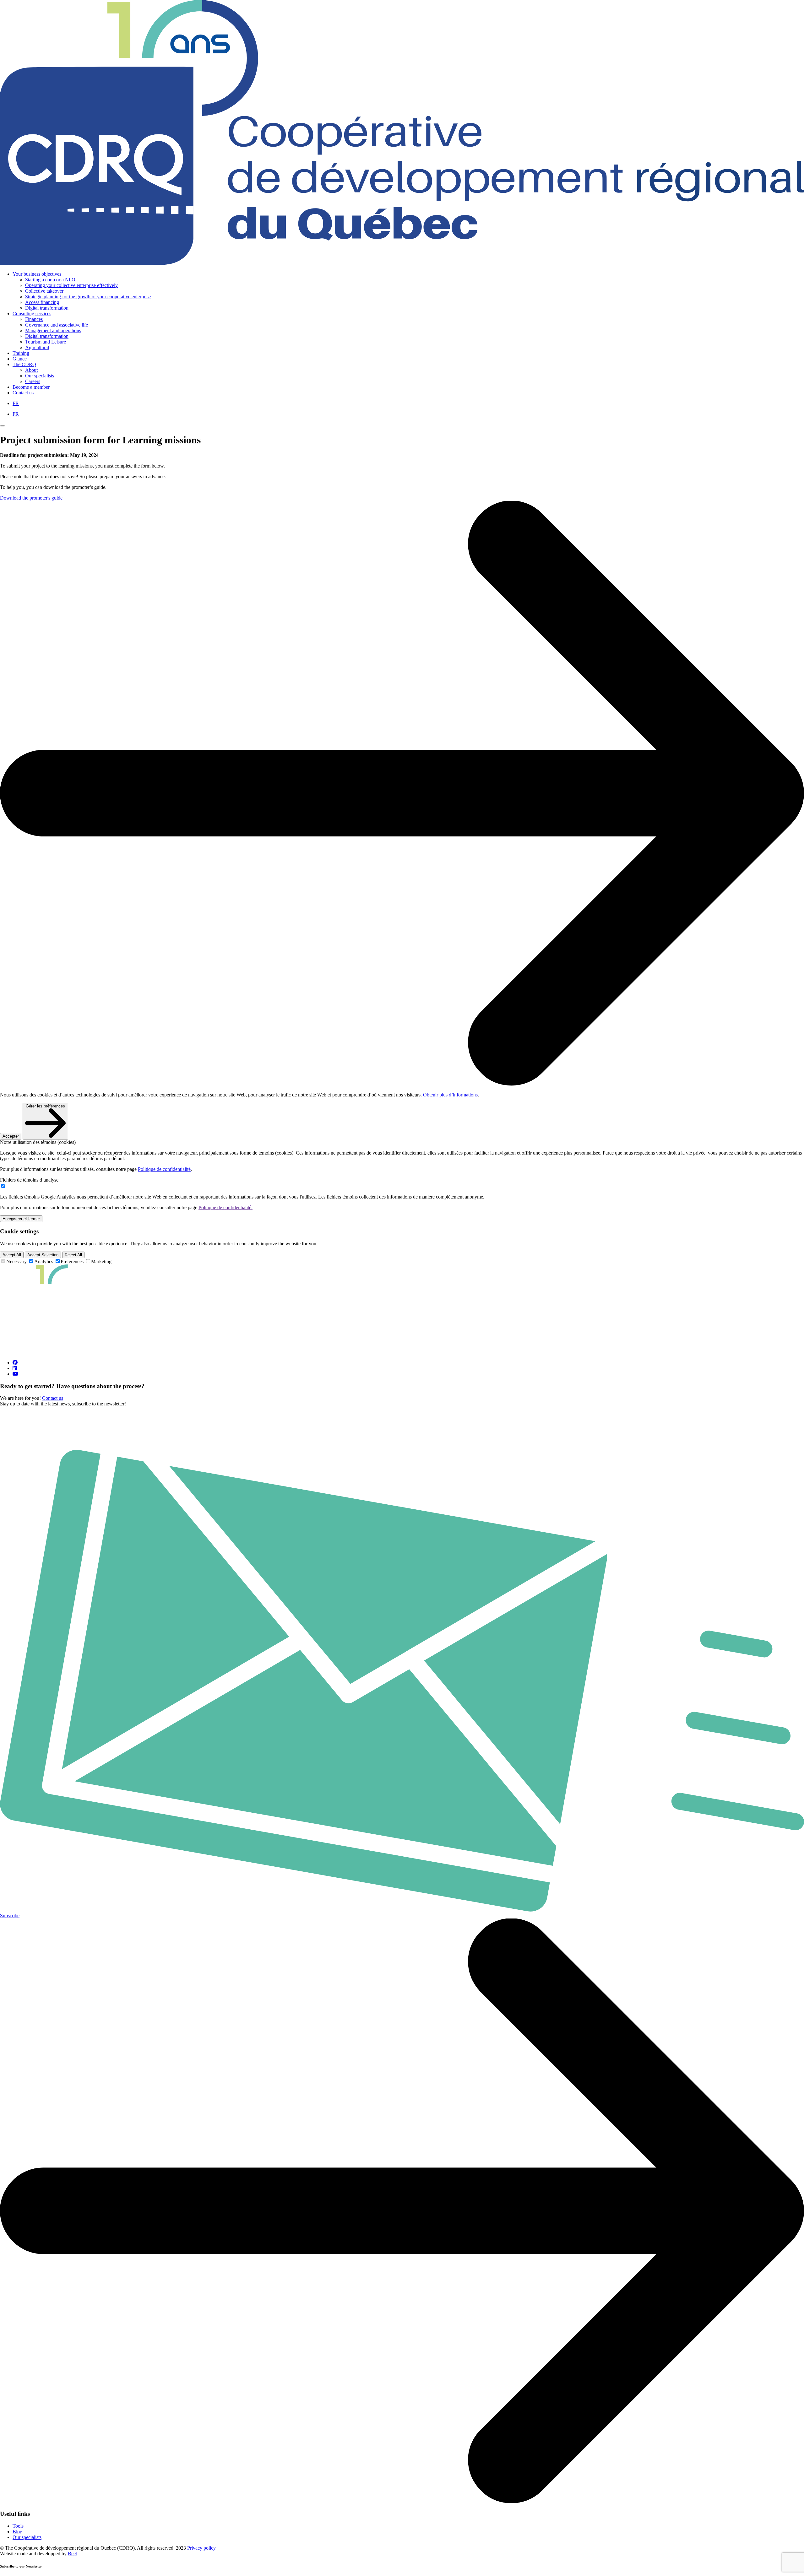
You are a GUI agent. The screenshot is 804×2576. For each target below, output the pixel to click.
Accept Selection (43, 1255)
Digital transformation (47, 308)
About (31, 370)
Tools (18, 2526)
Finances (34, 319)
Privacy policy (201, 2548)
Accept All (12, 1255)
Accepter (11, 1136)
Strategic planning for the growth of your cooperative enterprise (88, 297)
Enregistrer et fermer (21, 1219)
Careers (33, 381)
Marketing (101, 1261)
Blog (17, 2532)
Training (21, 353)
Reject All (73, 1255)
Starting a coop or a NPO (50, 280)
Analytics (44, 1261)
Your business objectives (37, 274)
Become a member (31, 387)
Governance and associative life (57, 325)
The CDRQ (24, 364)
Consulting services (32, 314)
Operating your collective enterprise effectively (71, 285)
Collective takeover (44, 291)
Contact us (23, 393)
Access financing (42, 302)
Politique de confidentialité (164, 1169)
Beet (72, 2554)
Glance (20, 359)
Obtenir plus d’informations (450, 1095)
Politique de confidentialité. (225, 1207)
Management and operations (53, 330)
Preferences (72, 1261)
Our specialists (40, 376)
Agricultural (37, 347)
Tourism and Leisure (46, 342)
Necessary (16, 1261)
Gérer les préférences (45, 1106)
